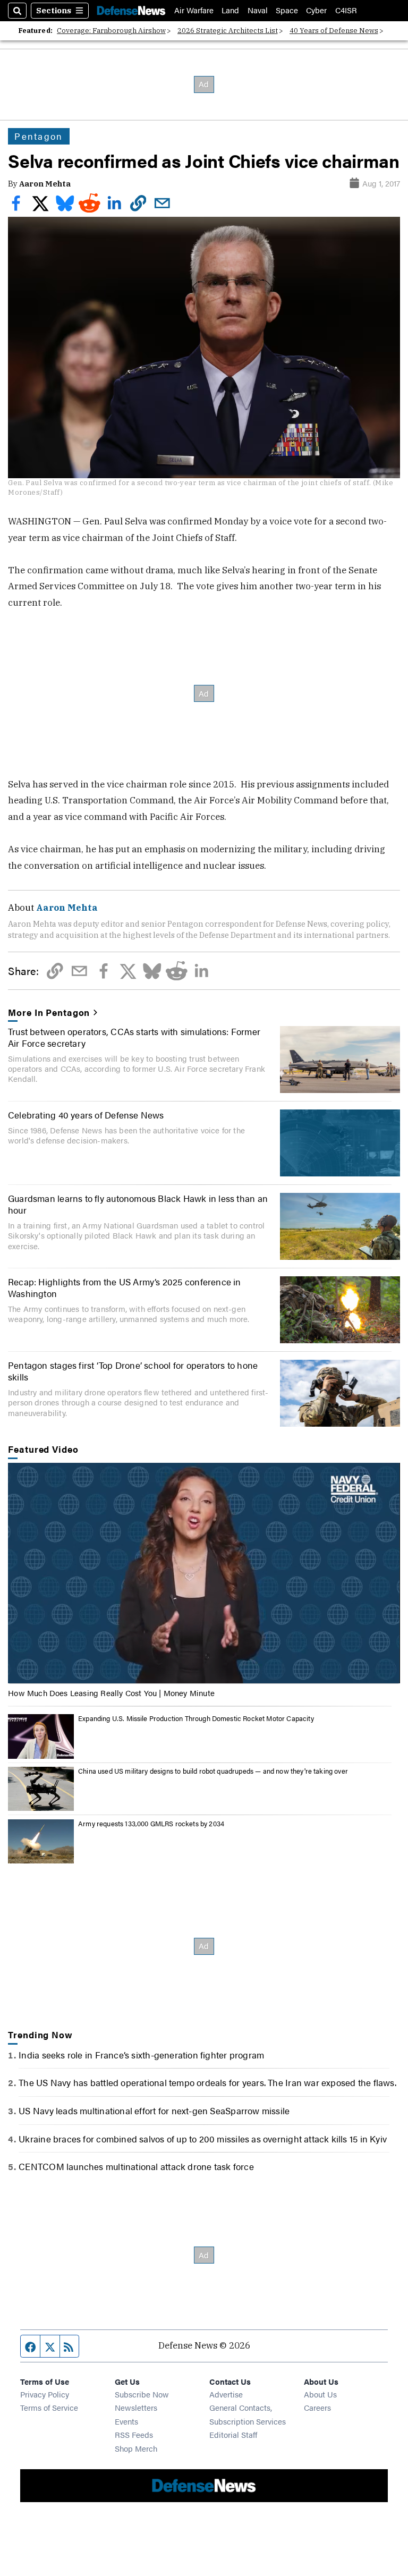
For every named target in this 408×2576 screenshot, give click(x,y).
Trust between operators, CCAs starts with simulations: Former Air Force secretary (134, 1037)
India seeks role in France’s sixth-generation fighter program (141, 2055)
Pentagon (39, 136)
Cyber (316, 10)
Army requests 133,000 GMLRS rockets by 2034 (151, 1824)
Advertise (226, 2394)
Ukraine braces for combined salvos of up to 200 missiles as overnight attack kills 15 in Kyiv (203, 2139)
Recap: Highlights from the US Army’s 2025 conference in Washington (125, 1287)
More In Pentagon (49, 1012)
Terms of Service (49, 2407)
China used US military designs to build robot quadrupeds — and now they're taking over (213, 1771)
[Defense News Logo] (131, 10)
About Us (320, 2394)
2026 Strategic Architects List (228, 31)
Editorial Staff (233, 2434)
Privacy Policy (45, 2394)
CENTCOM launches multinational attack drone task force (136, 2166)
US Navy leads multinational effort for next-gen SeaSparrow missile (154, 2111)
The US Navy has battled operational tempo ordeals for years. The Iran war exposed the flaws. (207, 2082)
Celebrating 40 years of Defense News (86, 1115)
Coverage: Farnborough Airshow (111, 31)
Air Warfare (194, 10)
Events (126, 2421)
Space (287, 10)
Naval (258, 10)
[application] (204, 1573)
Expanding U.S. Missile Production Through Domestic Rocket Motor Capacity (196, 1718)
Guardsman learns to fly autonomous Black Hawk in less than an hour (138, 1204)
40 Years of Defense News (334, 31)
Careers (317, 2407)
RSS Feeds (134, 2434)
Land (230, 10)
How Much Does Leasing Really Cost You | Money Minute (111, 1693)
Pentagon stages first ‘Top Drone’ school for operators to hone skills (133, 1371)
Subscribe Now (142, 2394)
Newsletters (136, 2407)
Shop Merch (136, 2448)
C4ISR (346, 10)
